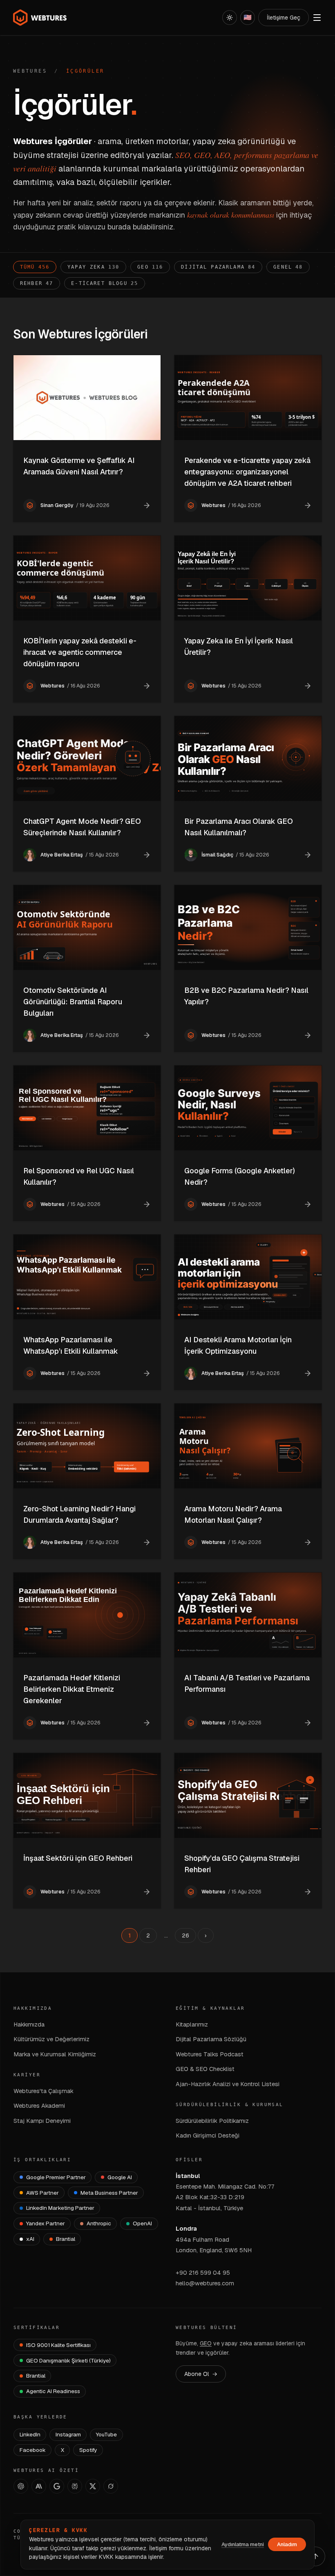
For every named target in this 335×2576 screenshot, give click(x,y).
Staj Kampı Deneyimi (42, 2121)
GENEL (288, 267)
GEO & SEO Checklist (205, 2069)
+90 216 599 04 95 (203, 2272)
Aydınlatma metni (243, 2544)
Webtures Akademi (39, 2106)
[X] (93, 2486)
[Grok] (111, 2486)
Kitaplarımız (192, 2024)
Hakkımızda (29, 2024)
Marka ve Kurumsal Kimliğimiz (55, 2054)
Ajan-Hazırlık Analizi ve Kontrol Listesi (228, 2084)
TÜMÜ (35, 267)
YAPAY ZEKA (93, 267)
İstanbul (188, 2176)
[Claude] (39, 2486)
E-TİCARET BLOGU (105, 283)
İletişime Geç (284, 18)
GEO (150, 267)
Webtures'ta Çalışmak (44, 2091)
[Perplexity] (75, 2486)
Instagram (68, 2434)
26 (185, 1935)
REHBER (37, 283)
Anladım (287, 2544)
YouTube (106, 2434)
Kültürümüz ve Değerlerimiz (51, 2039)
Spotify (88, 2450)
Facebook (33, 2450)
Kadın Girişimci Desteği (208, 2135)
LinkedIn (30, 2434)
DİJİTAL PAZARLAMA (218, 267)
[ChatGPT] (21, 2486)
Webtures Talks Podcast (210, 2054)
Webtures (30, 71)
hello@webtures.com (205, 2283)
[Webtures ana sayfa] (40, 18)
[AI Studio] (57, 2486)
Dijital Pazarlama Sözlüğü (211, 2039)
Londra (186, 2228)
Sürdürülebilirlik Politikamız (212, 2121)
